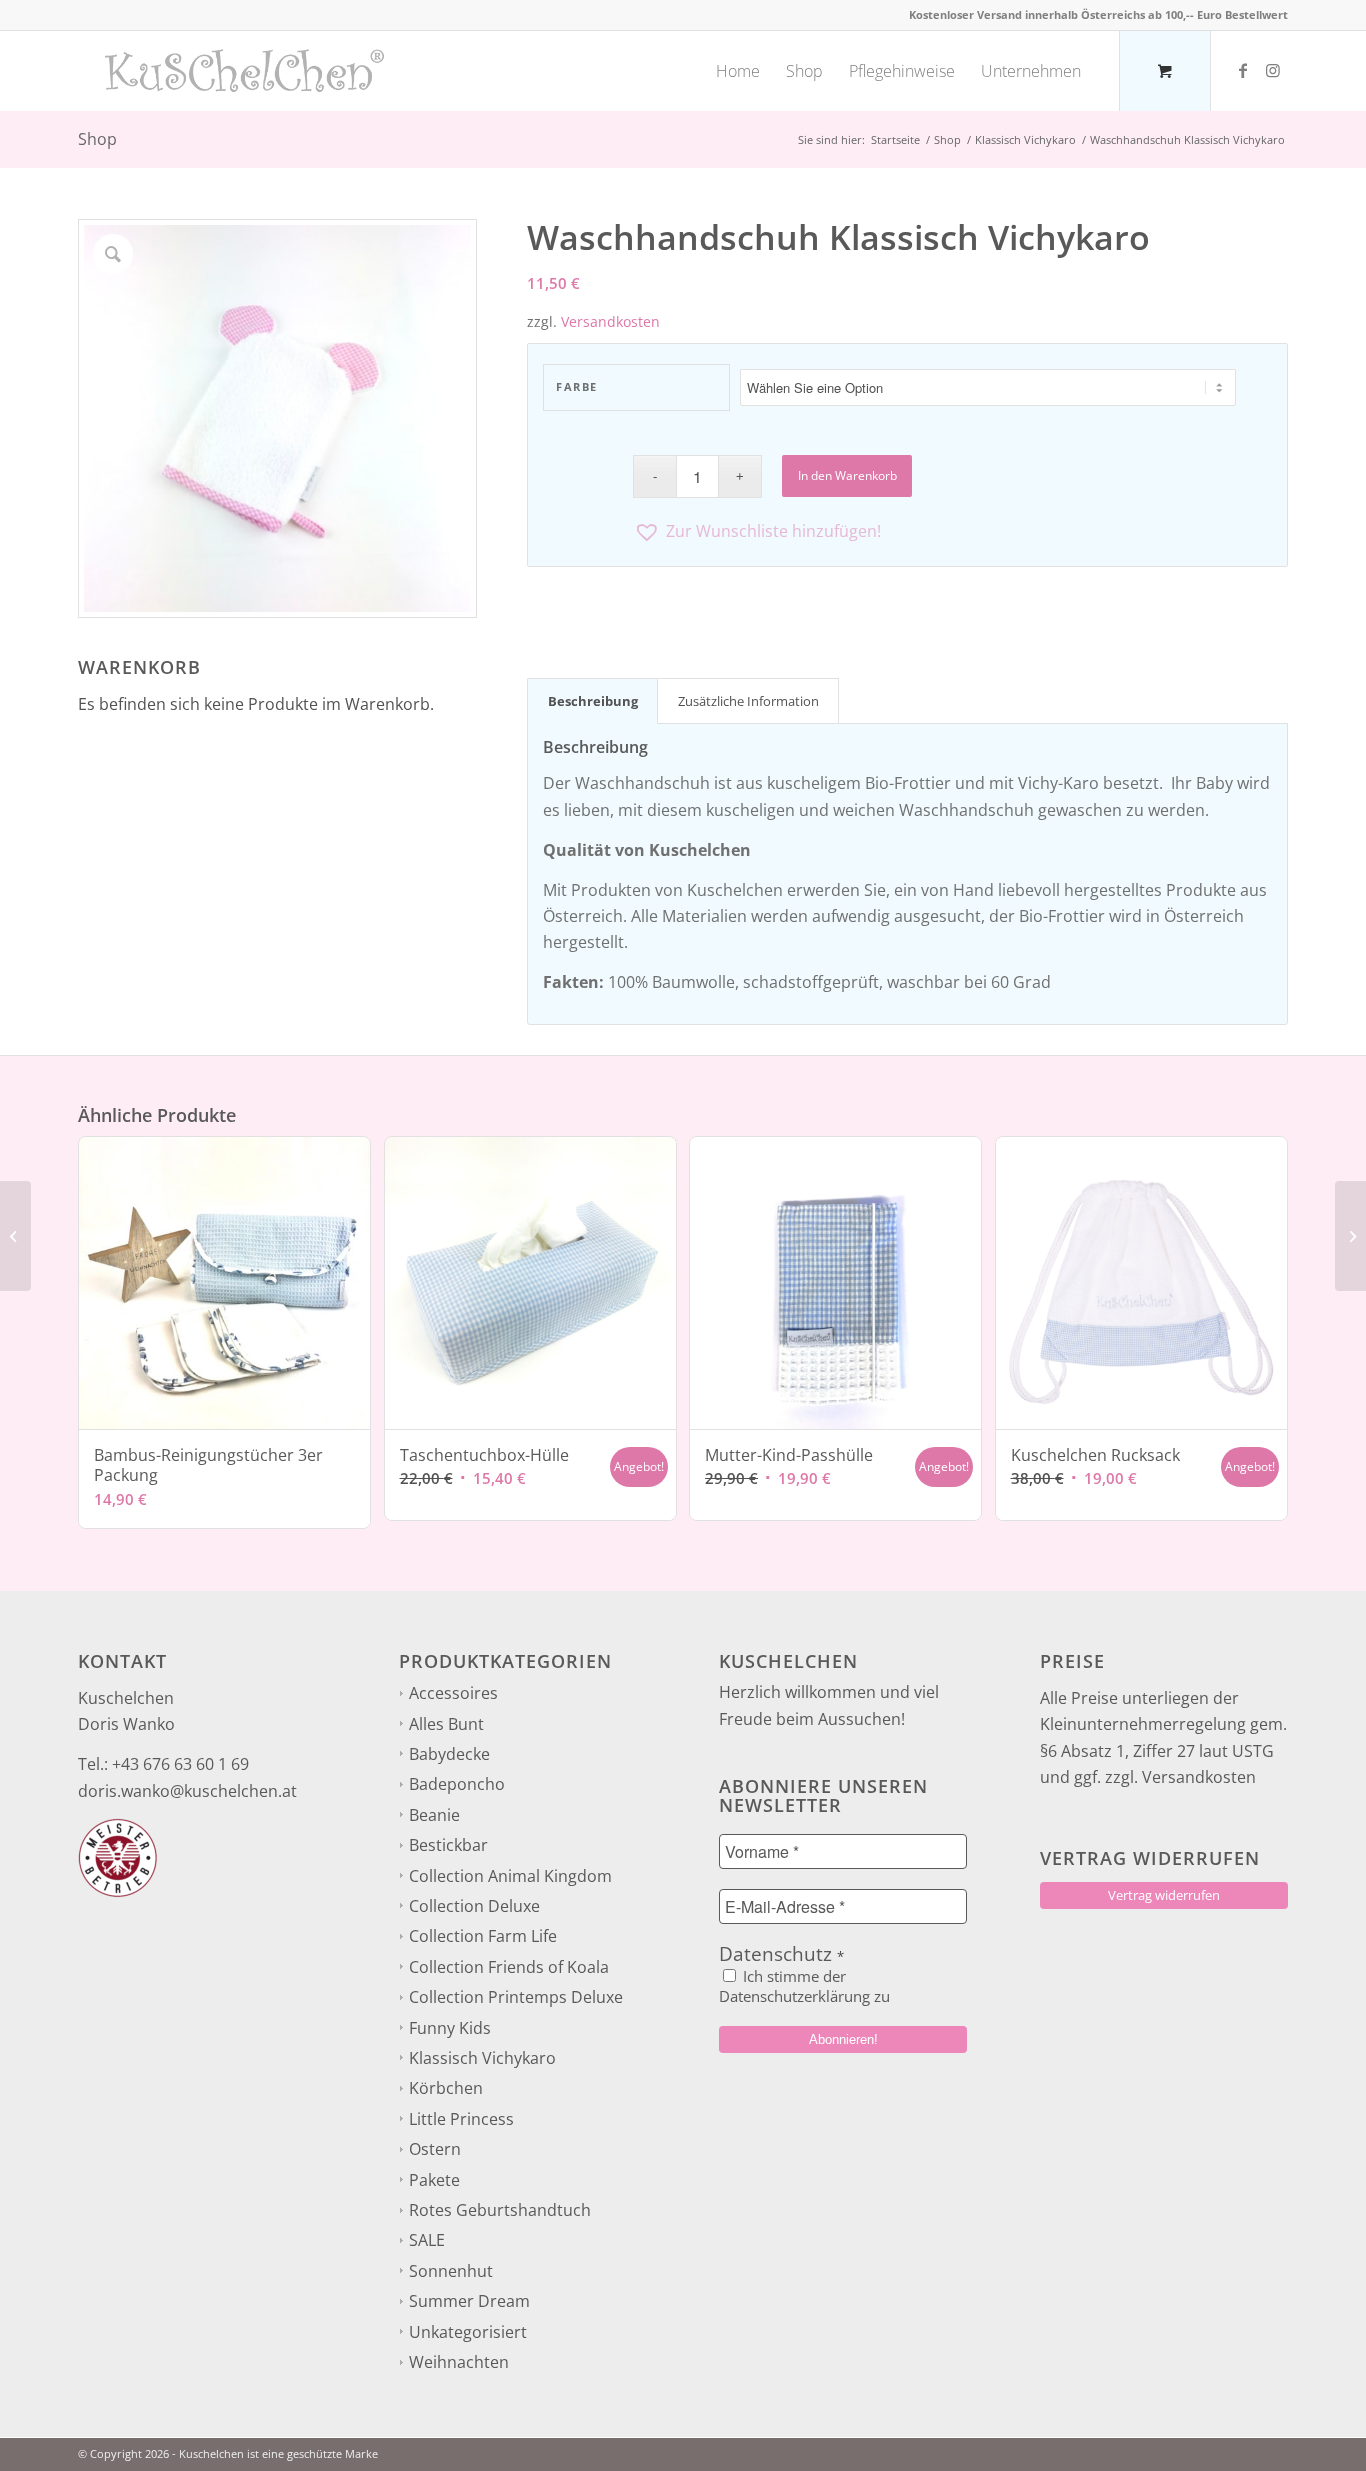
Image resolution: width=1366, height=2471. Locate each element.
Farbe (577, 386)
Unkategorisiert (468, 2332)
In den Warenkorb (847, 475)
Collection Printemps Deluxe (516, 1997)
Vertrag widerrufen (1164, 1895)
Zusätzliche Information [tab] (748, 701)
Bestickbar (448, 1845)
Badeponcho (457, 1784)
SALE (427, 2240)
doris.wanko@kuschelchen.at (187, 1791)
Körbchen (446, 2088)
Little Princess (461, 2119)
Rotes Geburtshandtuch (500, 2210)
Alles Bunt (446, 1724)
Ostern (435, 2149)
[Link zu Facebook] (1243, 70)
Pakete (434, 2180)
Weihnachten (459, 2362)
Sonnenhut (451, 2271)
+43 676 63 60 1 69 (180, 1764)
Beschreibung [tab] (593, 701)
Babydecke (449, 1754)
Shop (97, 139)
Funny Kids (450, 2028)
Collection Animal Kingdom (510, 1876)
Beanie (434, 1815)
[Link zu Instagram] (1273, 70)
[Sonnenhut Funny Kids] (15, 1236)
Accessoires (453, 1693)
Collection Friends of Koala (509, 1967)
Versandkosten (610, 321)
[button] (952, 532)
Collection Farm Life (483, 1936)
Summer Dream (469, 2301)
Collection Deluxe (474, 1906)
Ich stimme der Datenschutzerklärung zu (804, 1986)
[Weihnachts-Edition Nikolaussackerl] (1350, 1236)
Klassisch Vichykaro (482, 2058)
